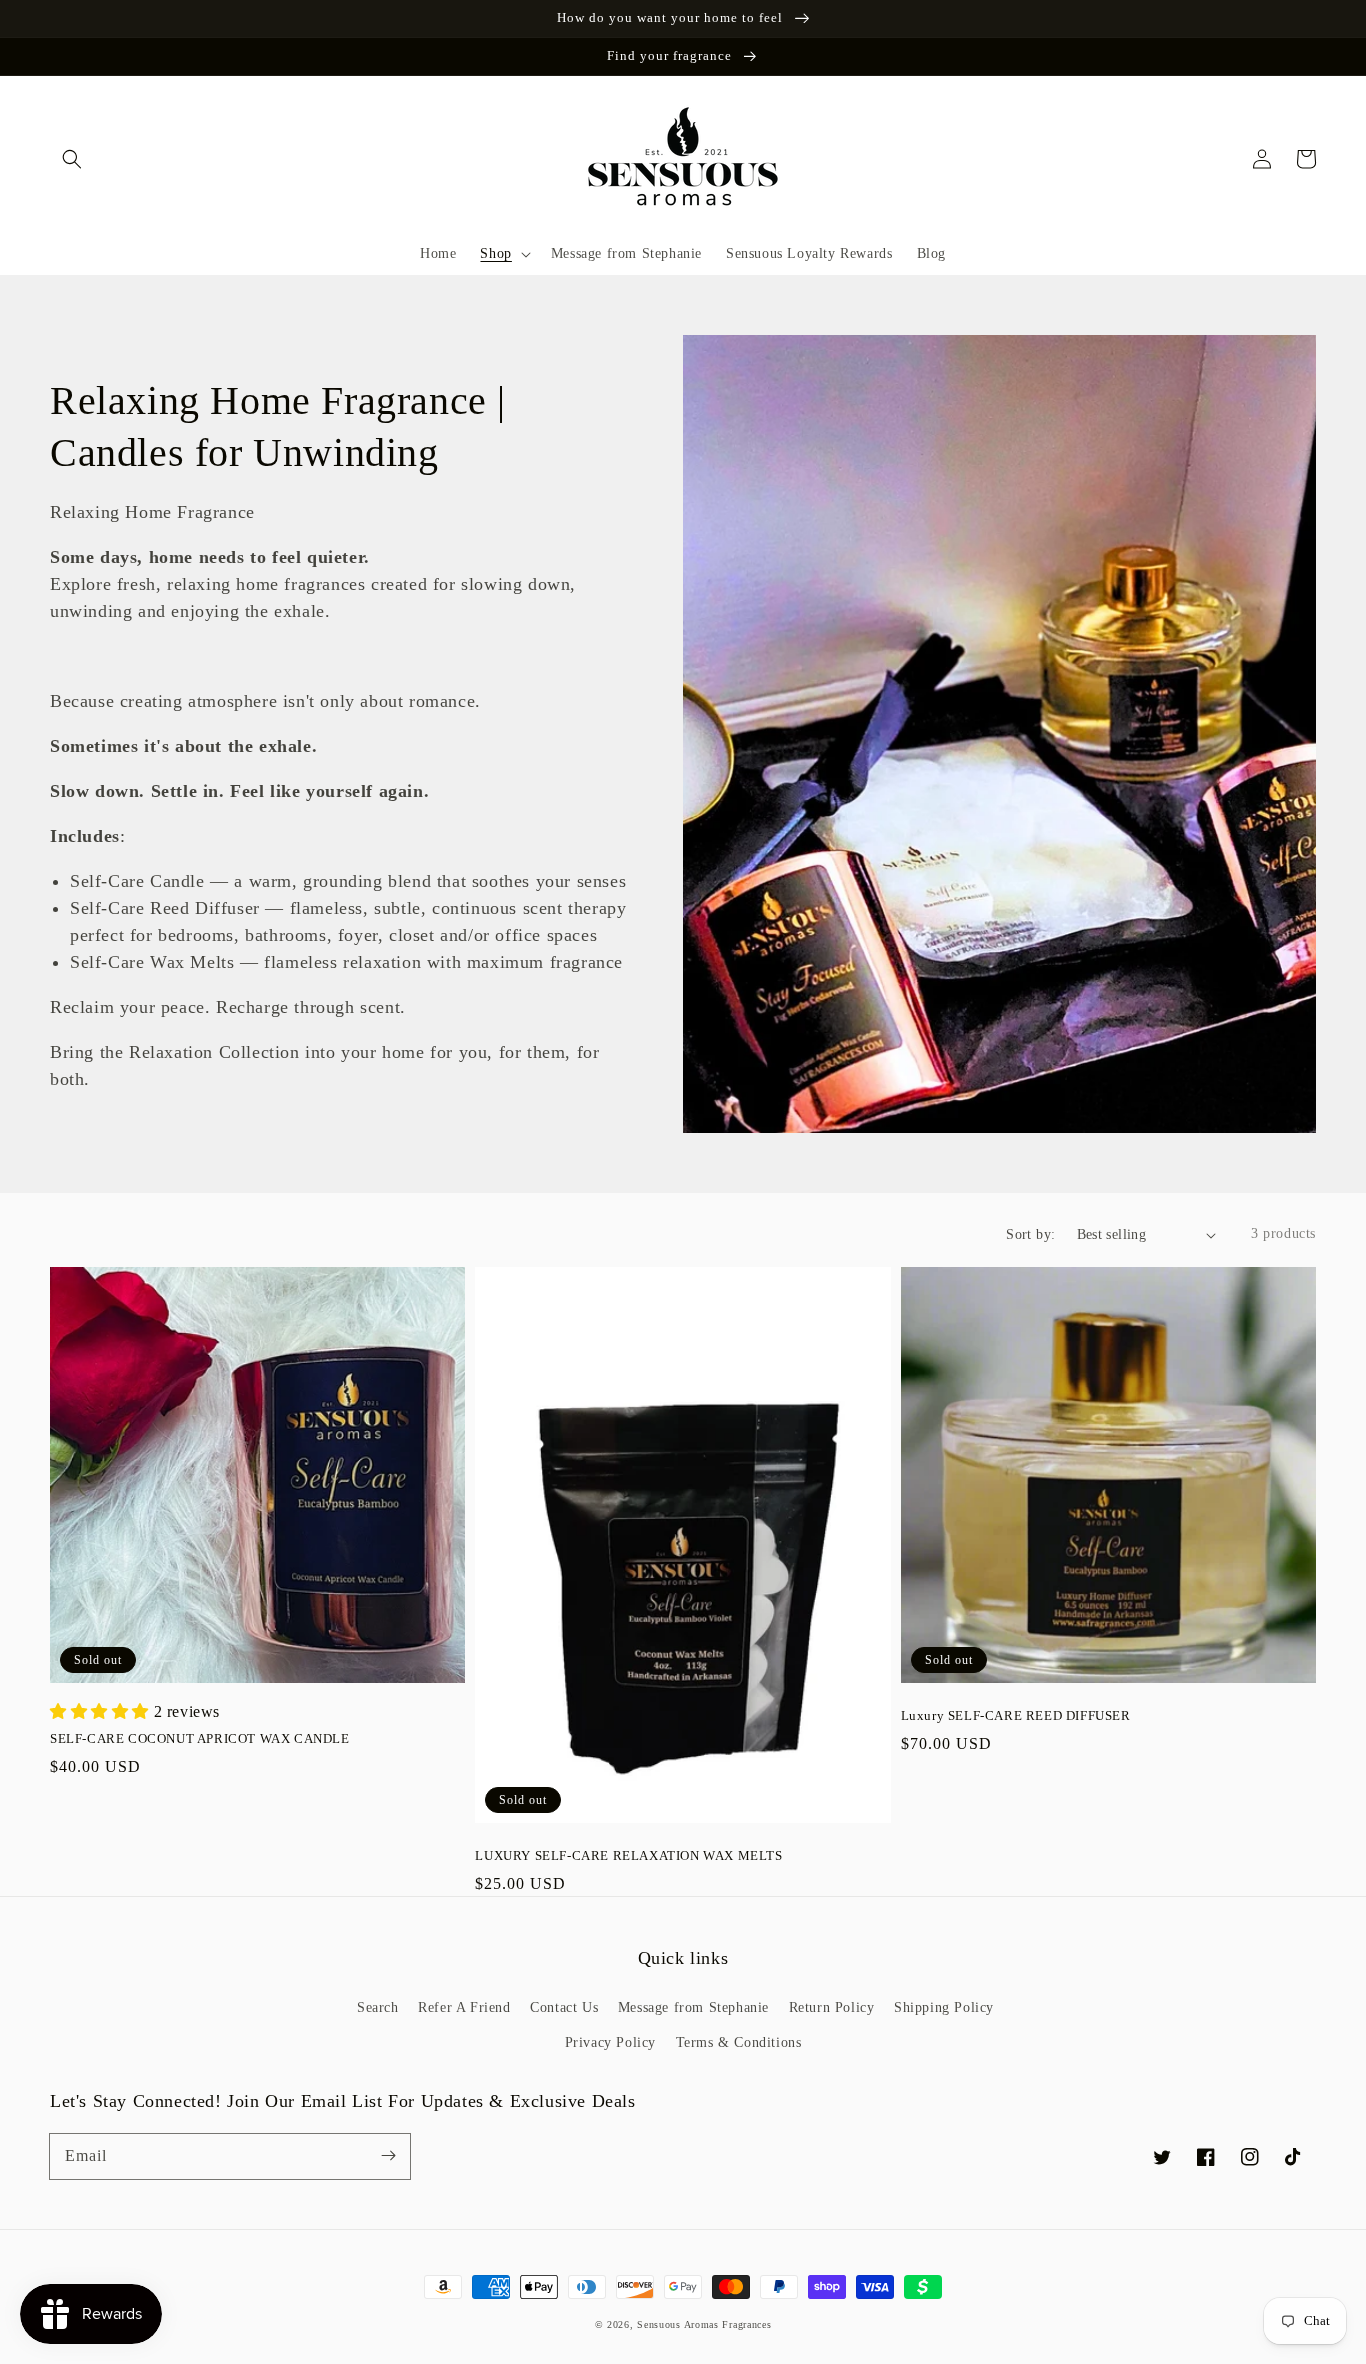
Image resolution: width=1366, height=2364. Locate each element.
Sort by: (1030, 1234)
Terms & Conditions (739, 2042)
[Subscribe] (388, 2156)
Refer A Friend (464, 2007)
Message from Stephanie (693, 2007)
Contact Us (564, 2007)
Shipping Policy (944, 2007)
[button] (72, 159)
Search (378, 2007)
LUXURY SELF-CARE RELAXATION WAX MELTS (628, 1855)
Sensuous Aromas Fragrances (704, 2324)
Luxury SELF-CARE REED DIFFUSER (1016, 1715)
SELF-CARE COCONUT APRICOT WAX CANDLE (200, 1738)
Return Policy (832, 2007)
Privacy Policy (610, 2042)
